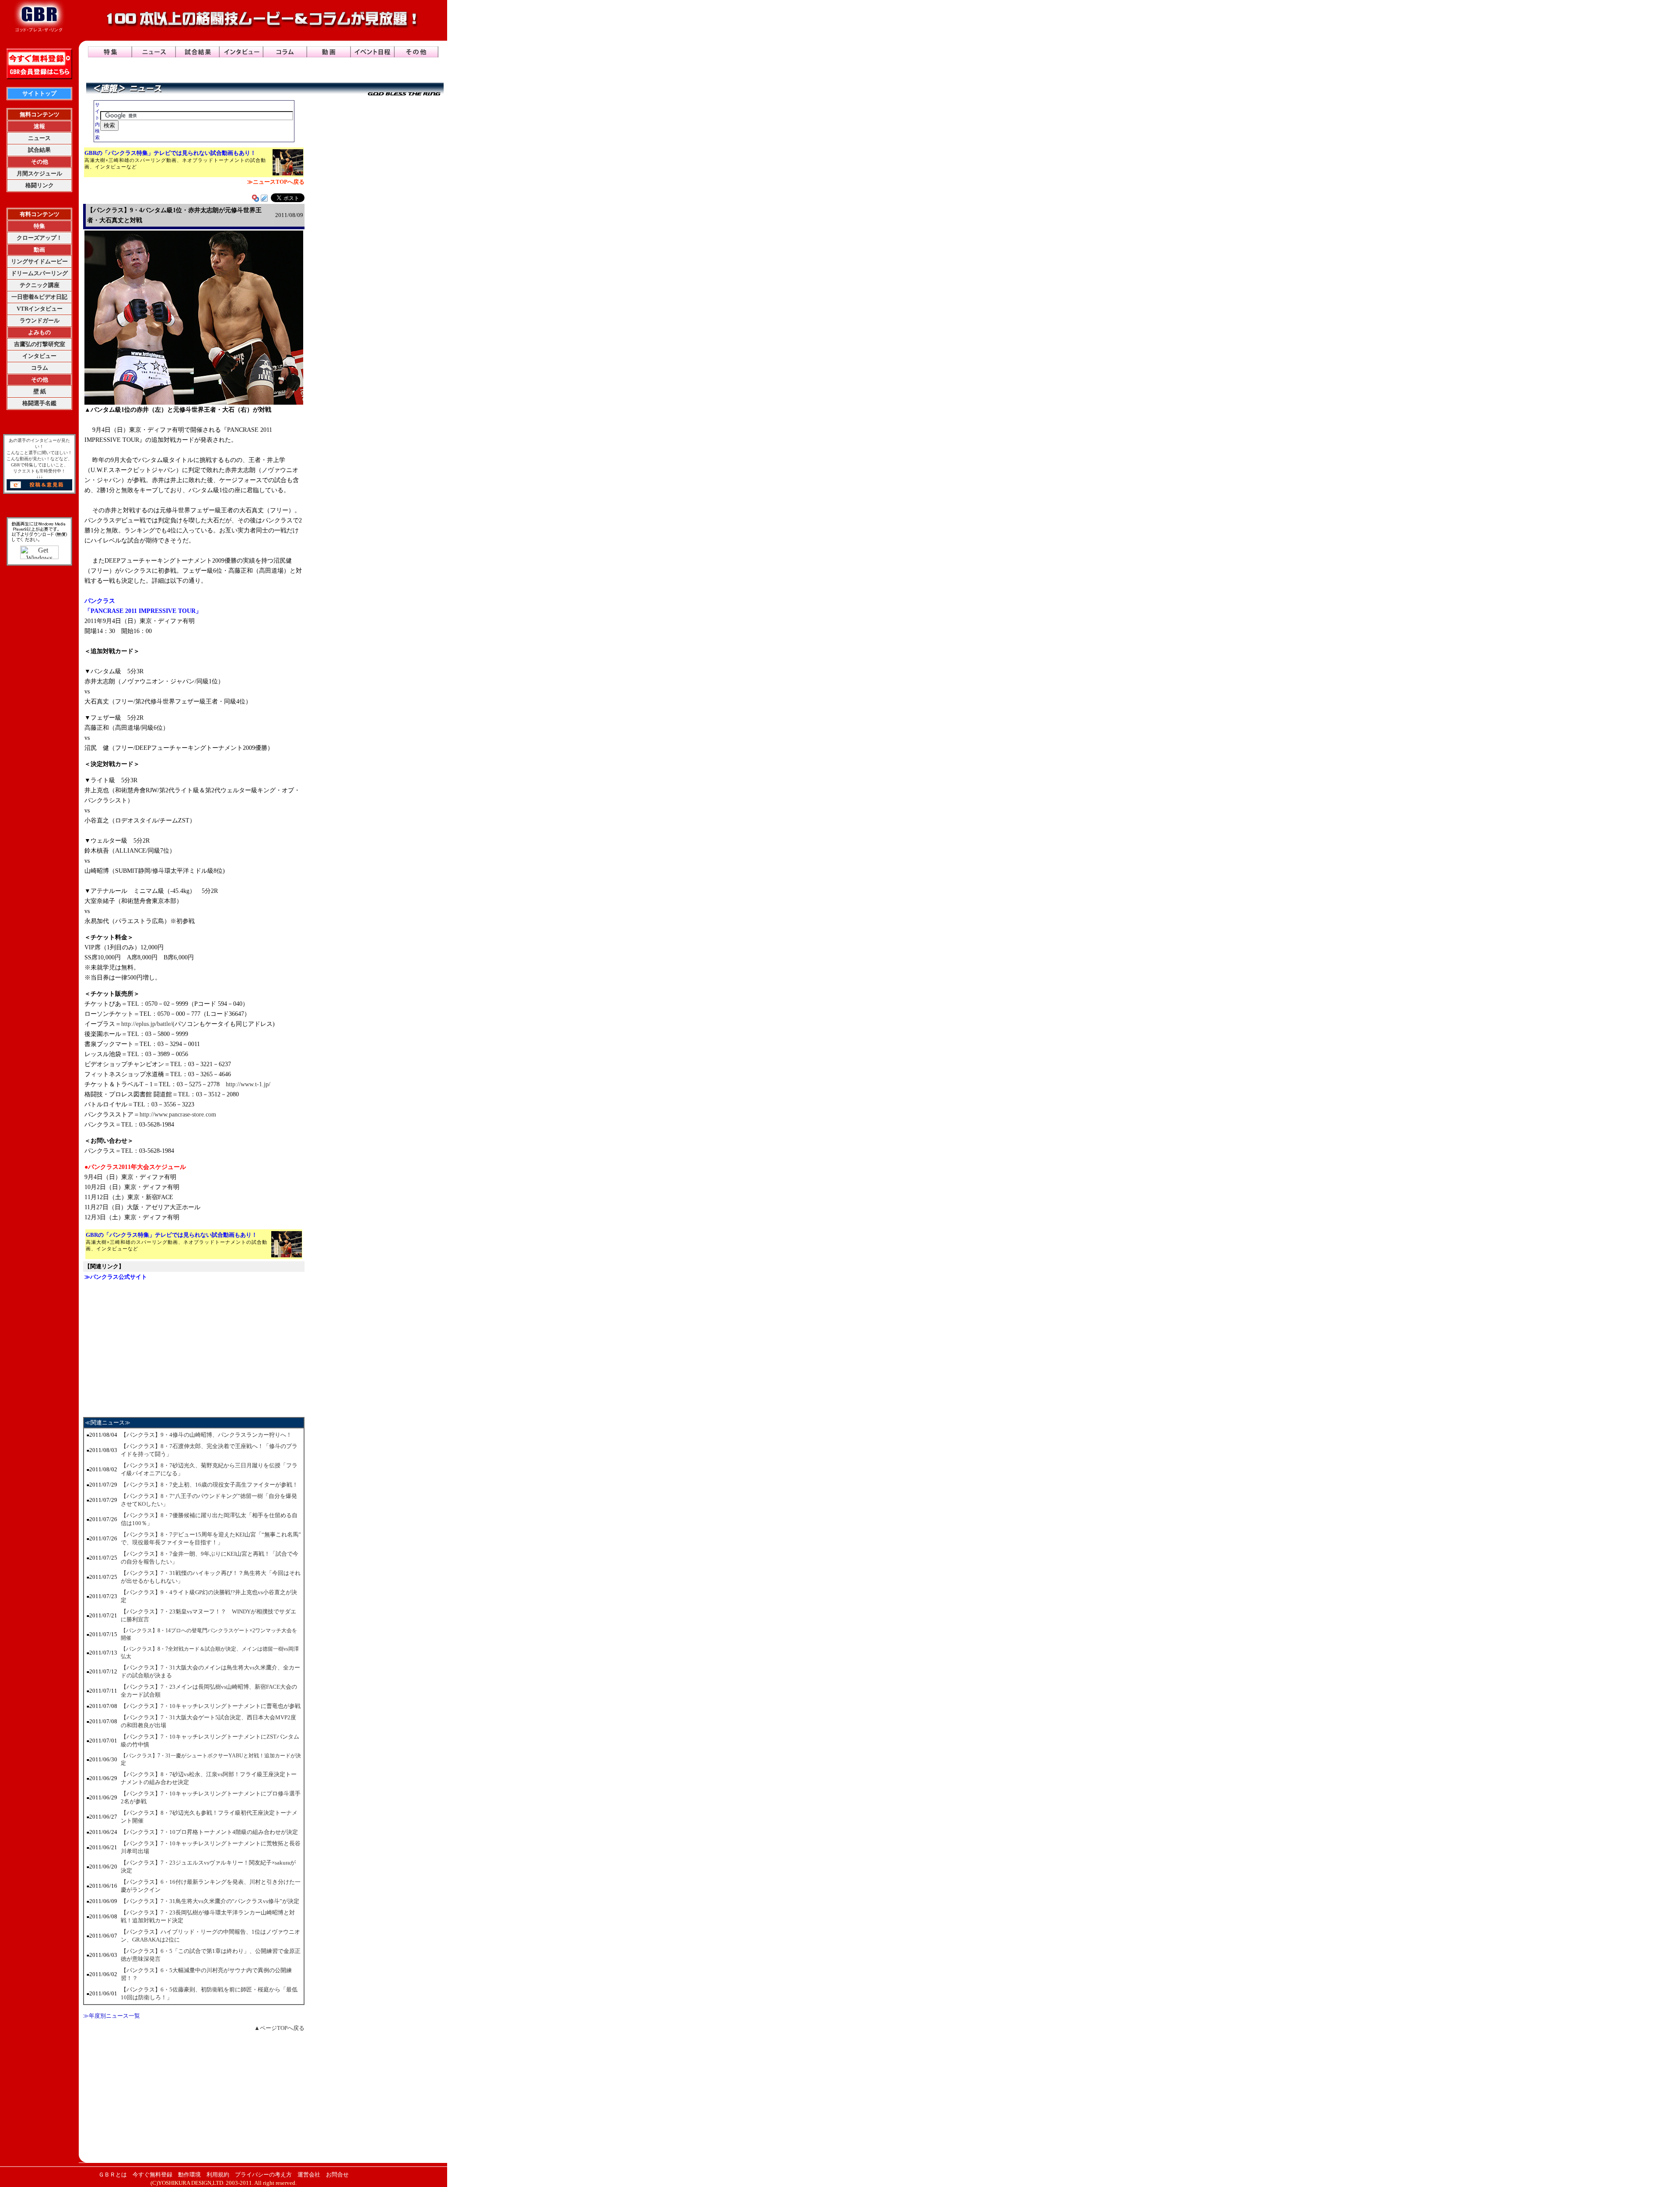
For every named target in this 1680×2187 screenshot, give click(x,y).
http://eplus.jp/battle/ (147, 1024)
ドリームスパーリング (39, 273)
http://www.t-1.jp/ (248, 1084)
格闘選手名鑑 (39, 403)
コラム (40, 368)
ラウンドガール (40, 320)
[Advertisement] (194, 1348)
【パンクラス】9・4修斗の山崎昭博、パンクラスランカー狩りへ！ (206, 1435)
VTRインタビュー (40, 309)
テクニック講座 (40, 285)
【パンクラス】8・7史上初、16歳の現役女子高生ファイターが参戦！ (209, 1485)
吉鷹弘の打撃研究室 (40, 344)
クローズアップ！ (39, 238)
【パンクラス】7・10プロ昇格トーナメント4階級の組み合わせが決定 (209, 1832)
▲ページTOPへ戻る (279, 2028)
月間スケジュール (39, 173)
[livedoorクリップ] (264, 199)
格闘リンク (40, 185)
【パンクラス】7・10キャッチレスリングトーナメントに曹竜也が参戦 (211, 1706)
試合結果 (39, 150)
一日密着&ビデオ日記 (39, 297)
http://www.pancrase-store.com (178, 1114)
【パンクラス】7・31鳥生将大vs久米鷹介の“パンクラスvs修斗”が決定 (210, 1901)
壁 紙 (40, 391)
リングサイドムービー (39, 261)
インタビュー (39, 356)
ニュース (39, 138)
